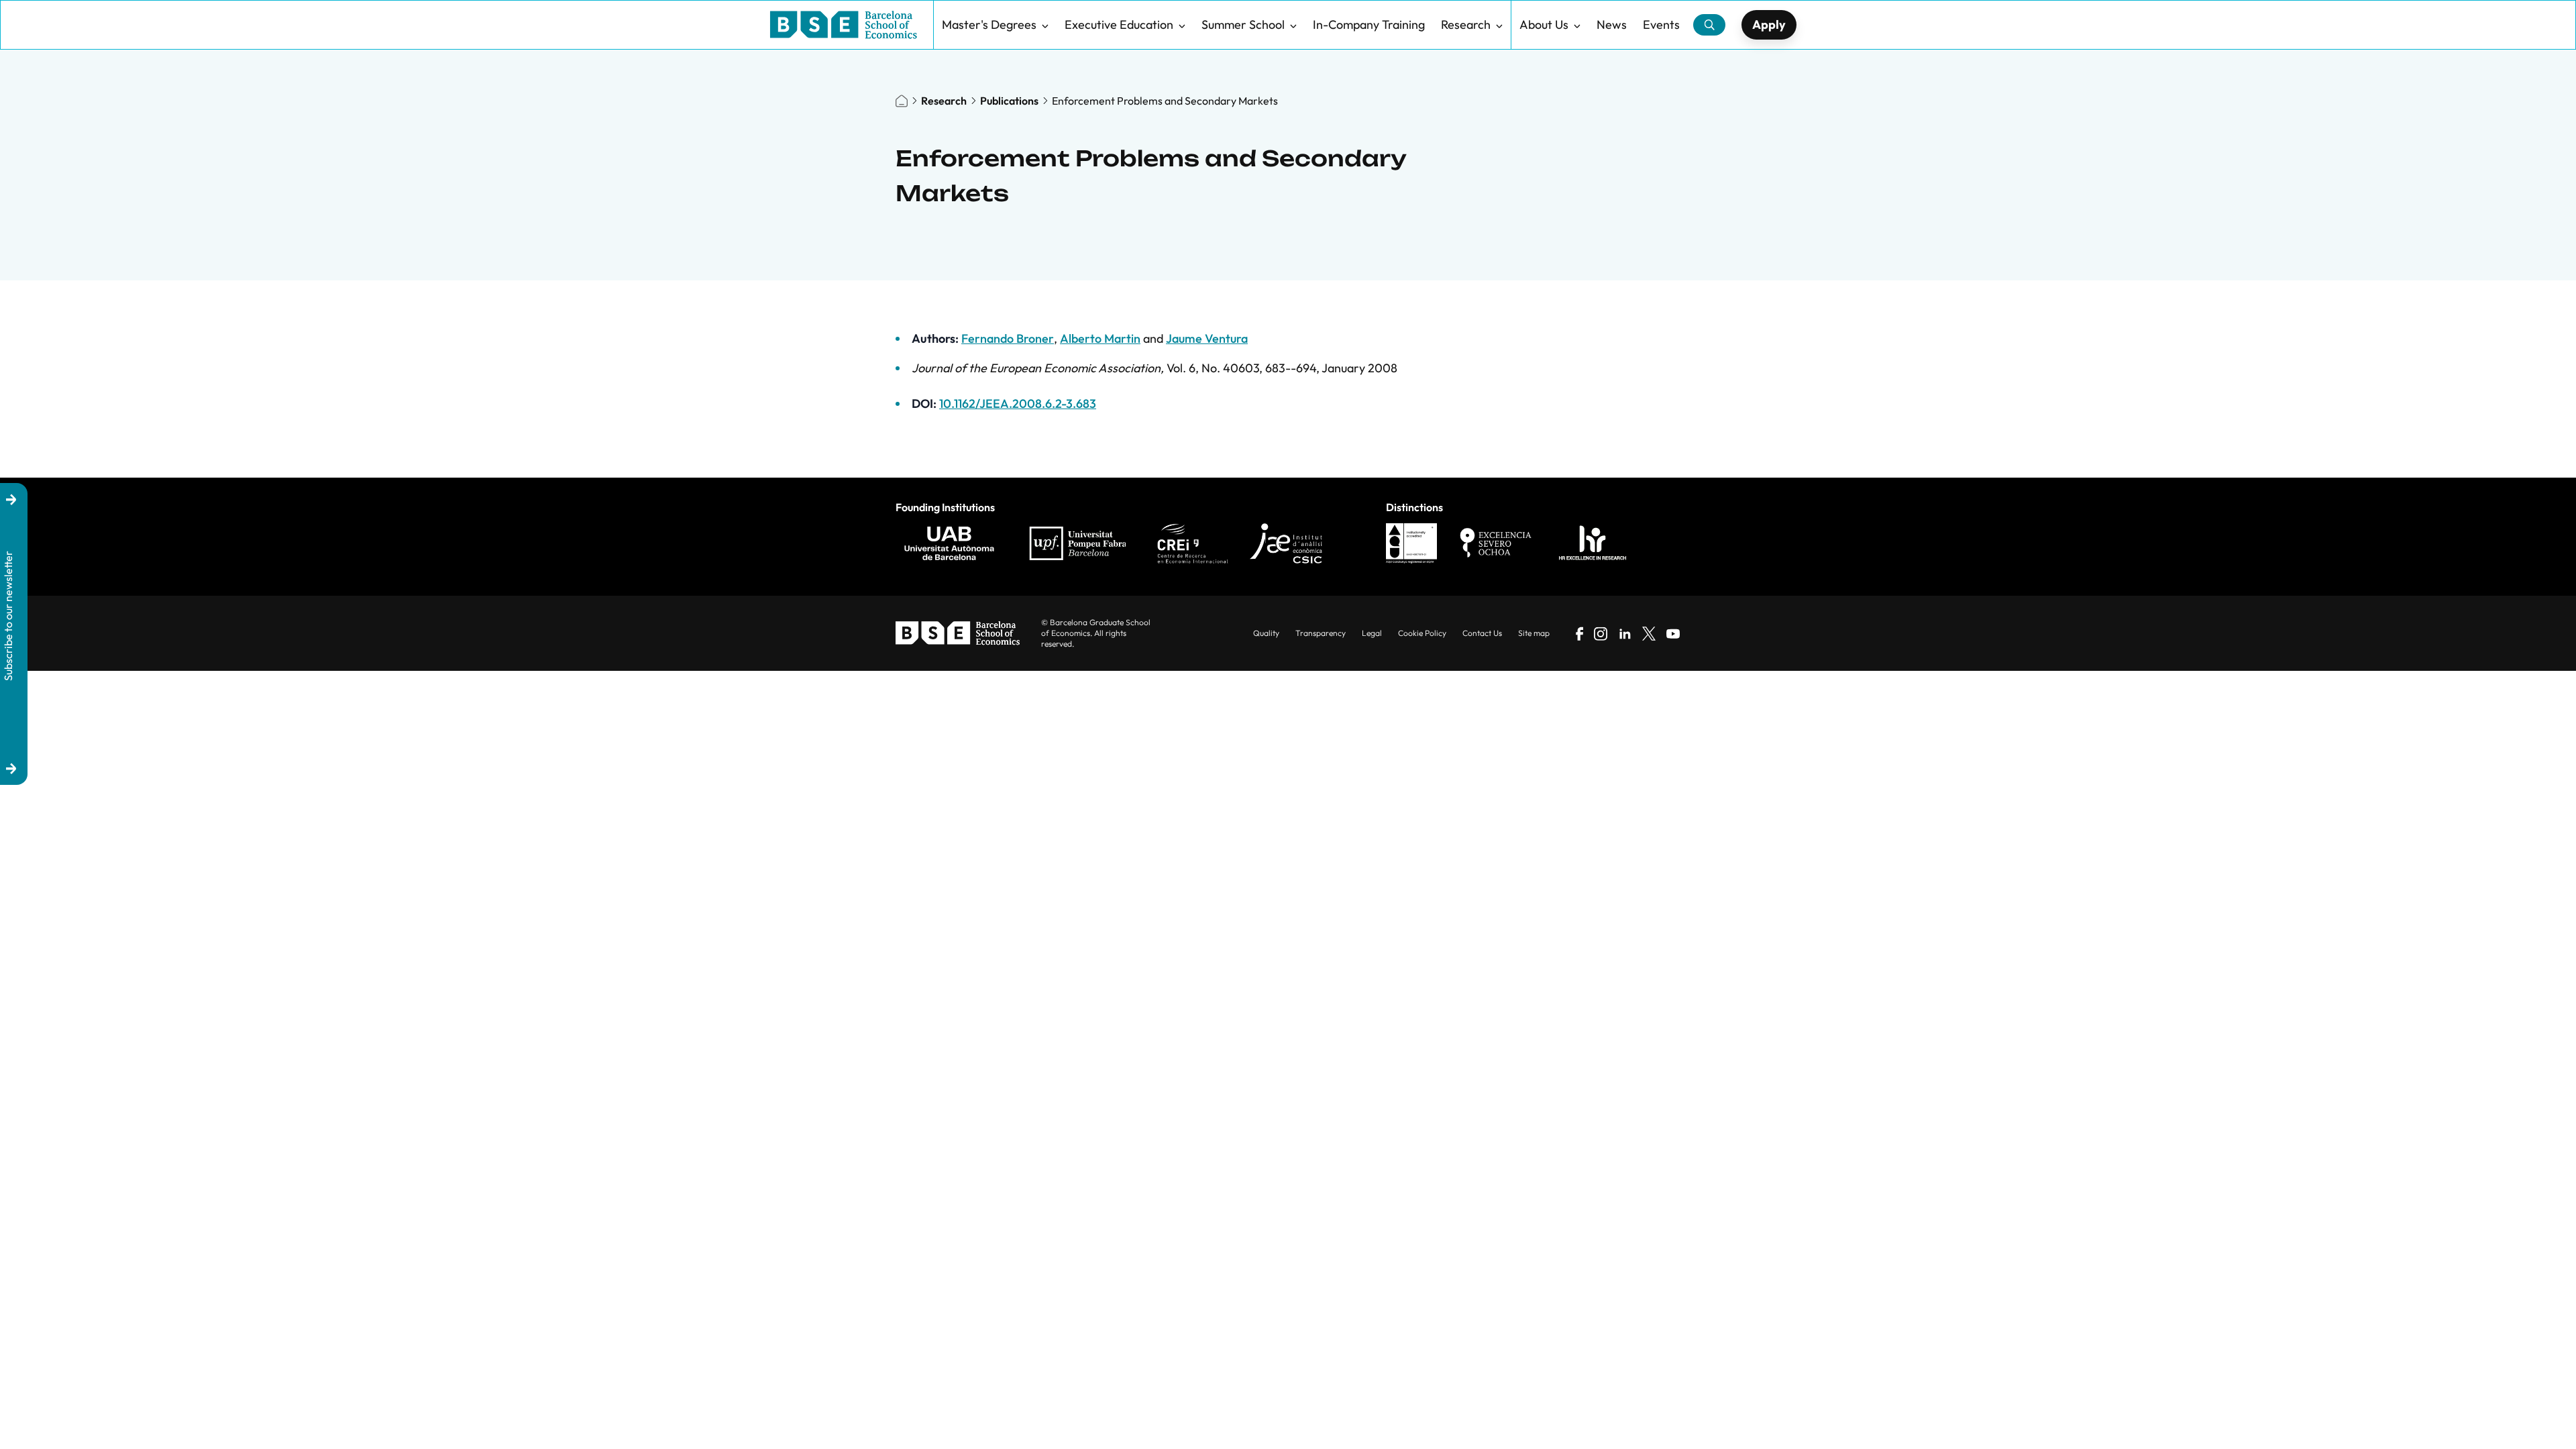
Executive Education (1119, 24)
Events (1661, 24)
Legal (1372, 633)
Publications (1009, 101)
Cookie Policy (1422, 633)
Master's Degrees (989, 24)
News (1612, 24)
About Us (1544, 24)
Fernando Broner (1008, 338)
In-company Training (1369, 24)
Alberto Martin (1100, 338)
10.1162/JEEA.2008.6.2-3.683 (1018, 404)
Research (1466, 24)
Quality (1266, 633)
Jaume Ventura (1207, 338)
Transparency (1321, 633)
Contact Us (1482, 633)
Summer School (1243, 24)
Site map (1534, 633)
